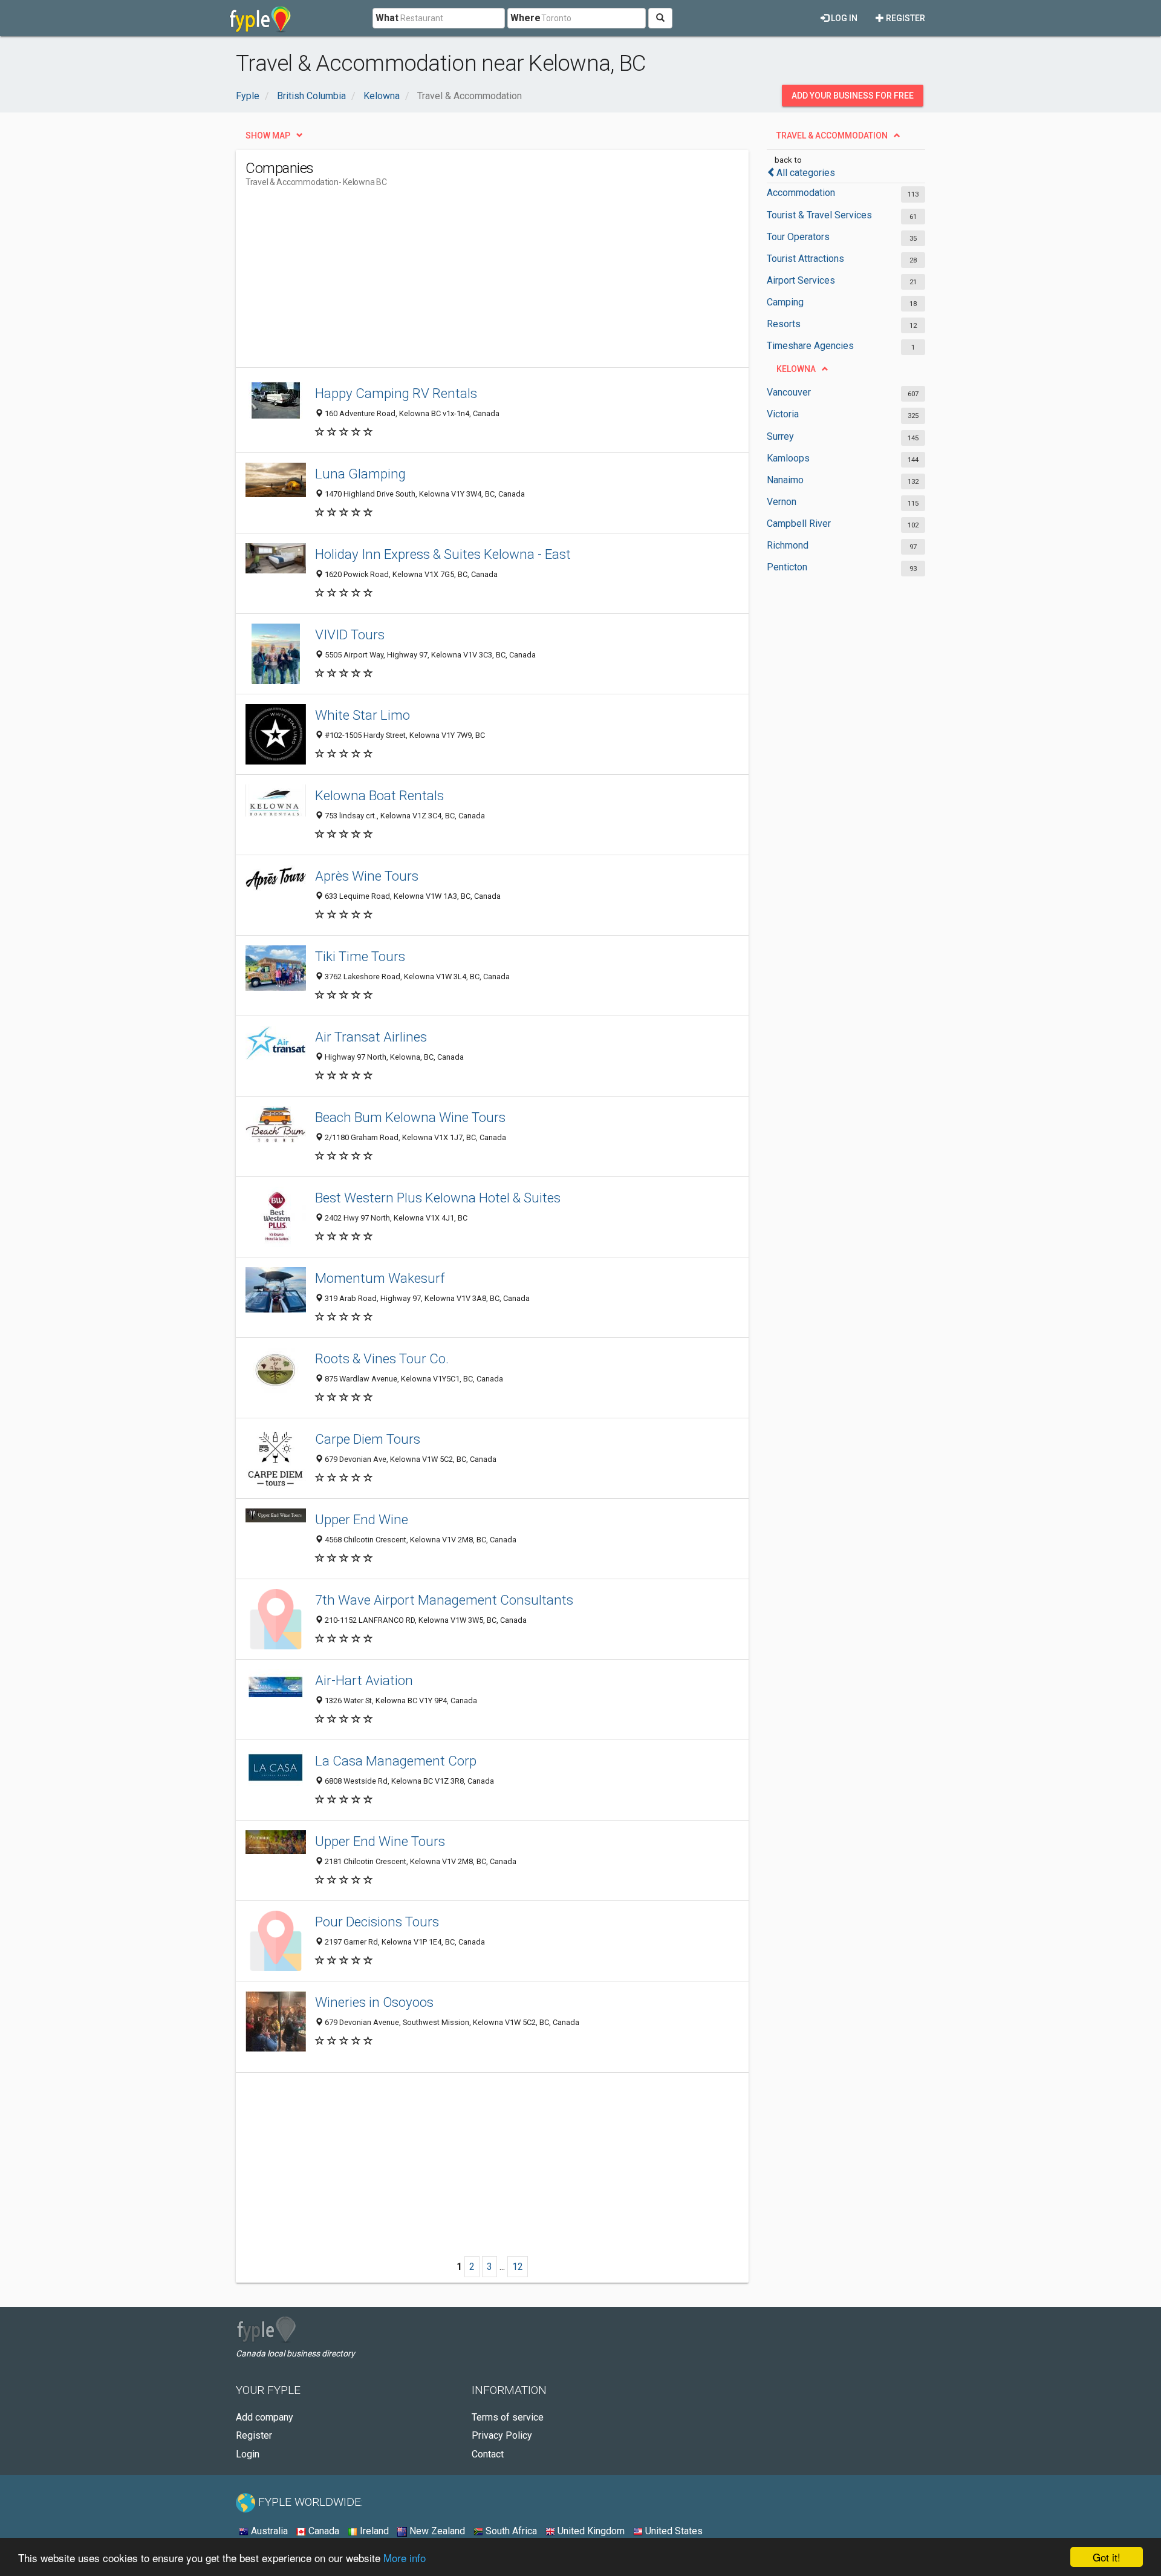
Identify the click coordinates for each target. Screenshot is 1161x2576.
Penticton (787, 567)
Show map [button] (268, 135)
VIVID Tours (350, 634)
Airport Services (801, 280)
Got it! (1107, 2557)
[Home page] (260, 18)
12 (518, 2267)
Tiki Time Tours (360, 956)
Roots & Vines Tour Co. (382, 1358)
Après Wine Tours (367, 876)
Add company (265, 2417)
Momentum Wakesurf (380, 1278)
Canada (323, 2531)
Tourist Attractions (805, 259)
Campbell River (799, 523)
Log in (843, 18)
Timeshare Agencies (810, 346)
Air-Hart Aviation (364, 1680)
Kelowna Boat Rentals (379, 795)
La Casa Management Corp (396, 1761)
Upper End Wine (362, 1519)
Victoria (783, 414)
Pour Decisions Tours (377, 1922)
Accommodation (801, 193)
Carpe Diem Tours (368, 1439)
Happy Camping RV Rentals (396, 393)
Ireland (373, 2531)
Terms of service (508, 2417)
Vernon (782, 502)
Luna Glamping (360, 474)
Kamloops (788, 458)
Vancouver (789, 392)
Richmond (788, 545)
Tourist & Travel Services (819, 215)
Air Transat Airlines (371, 1037)
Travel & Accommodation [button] (832, 135)
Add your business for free (853, 96)
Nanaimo (785, 480)
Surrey (780, 436)
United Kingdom (590, 2531)
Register (905, 18)
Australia (268, 2531)
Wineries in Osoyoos (374, 2002)
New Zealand (436, 2531)
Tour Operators (798, 237)
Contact (488, 2454)
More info (405, 2558)
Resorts (784, 324)
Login (248, 2454)
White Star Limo (363, 715)
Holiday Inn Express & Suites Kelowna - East (443, 554)
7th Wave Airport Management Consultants (444, 1600)
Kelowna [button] (796, 369)
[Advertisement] (466, 282)
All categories (806, 173)
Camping (785, 302)
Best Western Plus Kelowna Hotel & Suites (438, 1198)
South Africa (510, 2531)
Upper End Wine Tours (380, 1841)
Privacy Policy (502, 2435)
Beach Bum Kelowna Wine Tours (410, 1117)
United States (673, 2531)
